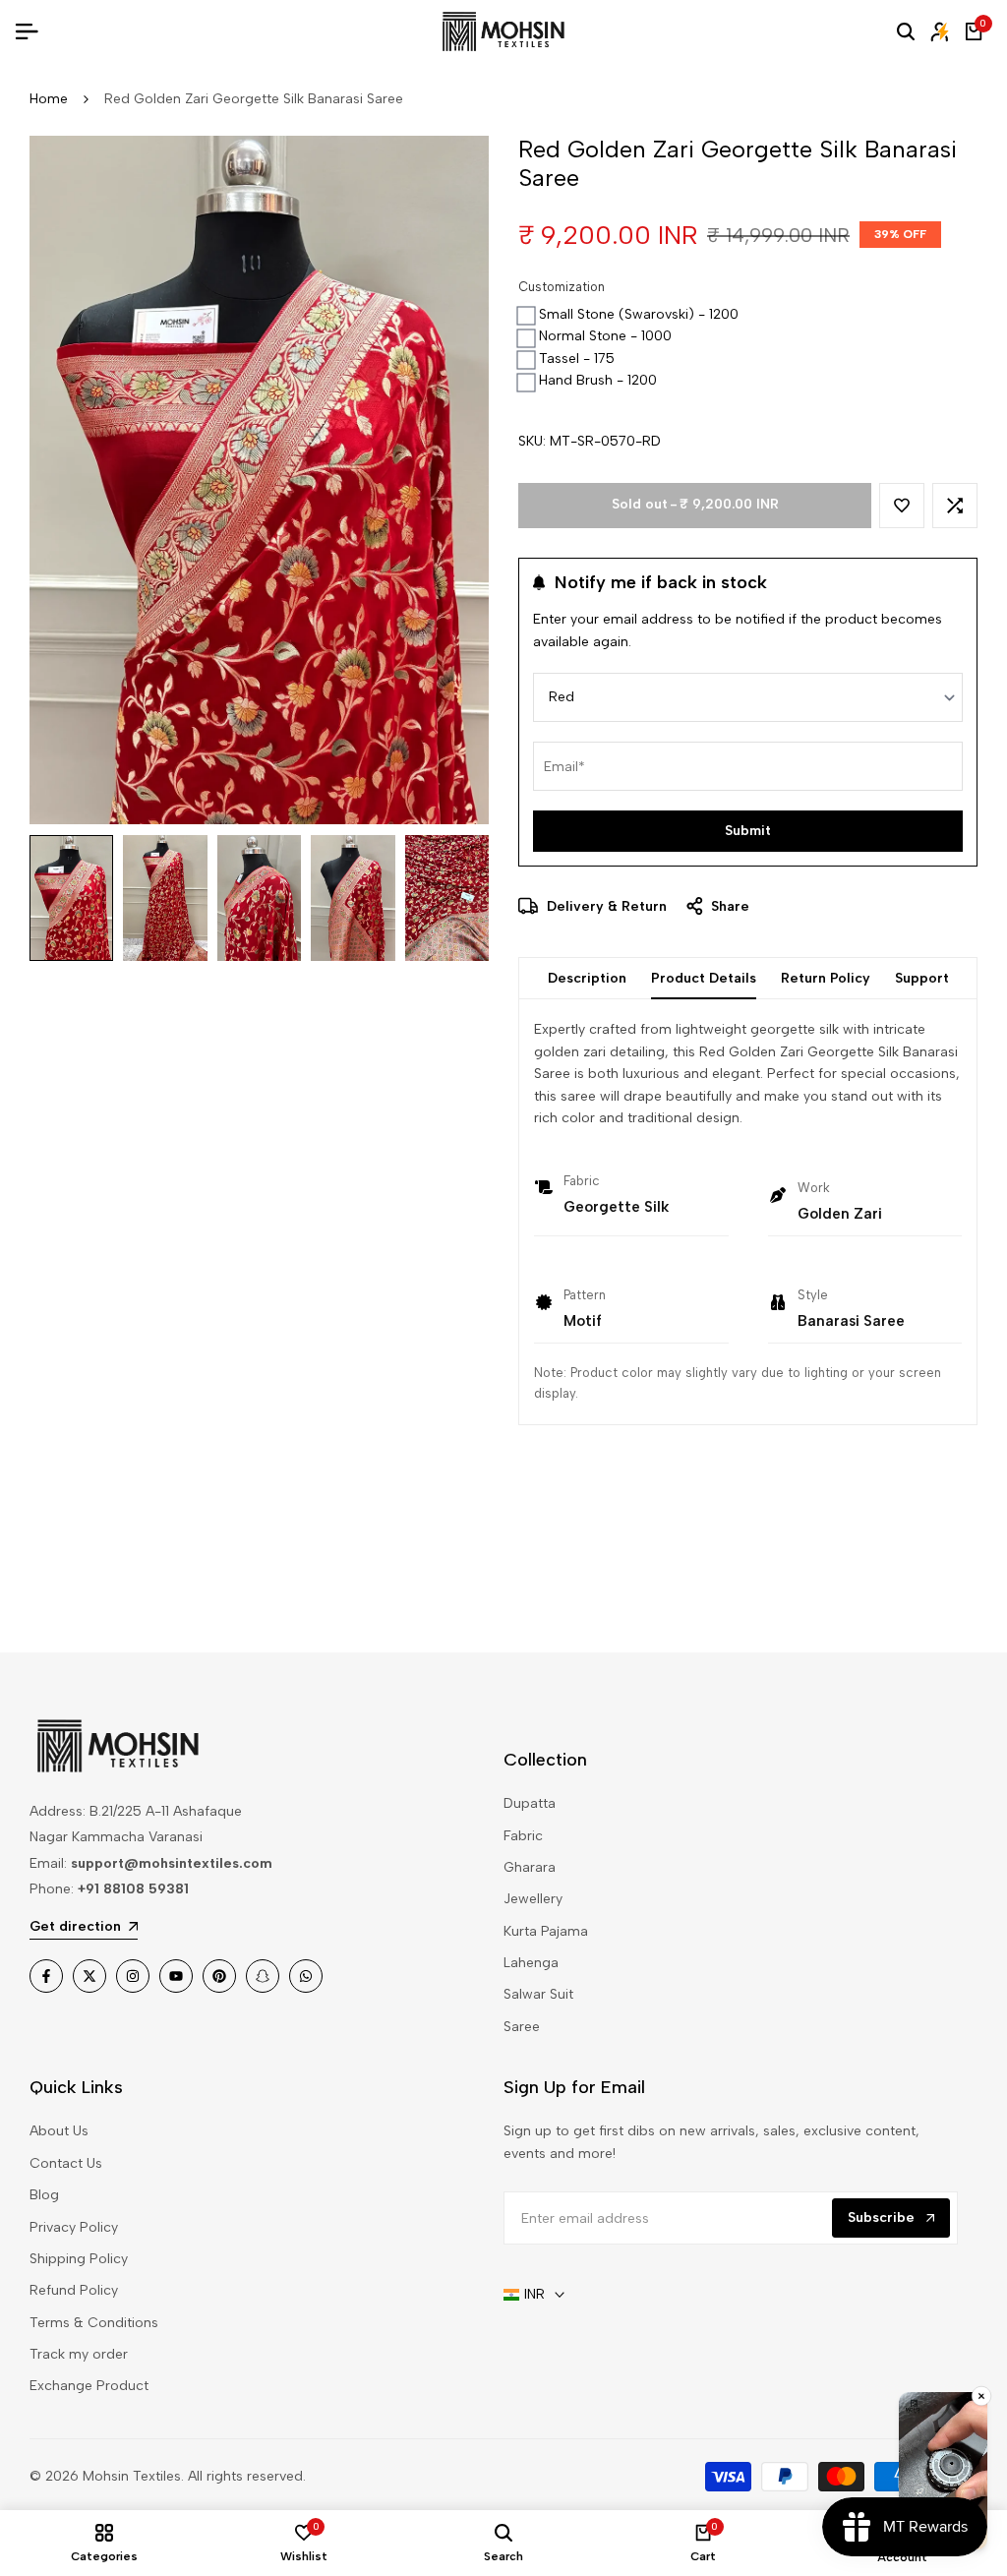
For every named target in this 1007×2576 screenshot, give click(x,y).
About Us (59, 2131)
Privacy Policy (74, 2227)
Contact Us (66, 2163)
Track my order (79, 2354)
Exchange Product (89, 2386)
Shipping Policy (79, 2259)
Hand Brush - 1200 (598, 380)
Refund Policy (74, 2290)
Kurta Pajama (546, 1931)
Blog (44, 2195)
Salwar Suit (538, 1994)
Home (49, 99)
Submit (748, 831)
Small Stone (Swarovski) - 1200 (639, 314)
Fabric (523, 1836)
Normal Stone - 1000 (605, 336)
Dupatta (530, 1803)
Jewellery (533, 1899)
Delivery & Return (605, 906)
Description (587, 978)
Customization (562, 287)
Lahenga (531, 1963)
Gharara (530, 1867)
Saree (522, 2027)
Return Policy (826, 978)
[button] (902, 506)
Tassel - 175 (577, 359)
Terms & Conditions (94, 2323)
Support (922, 978)
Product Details (704, 978)
